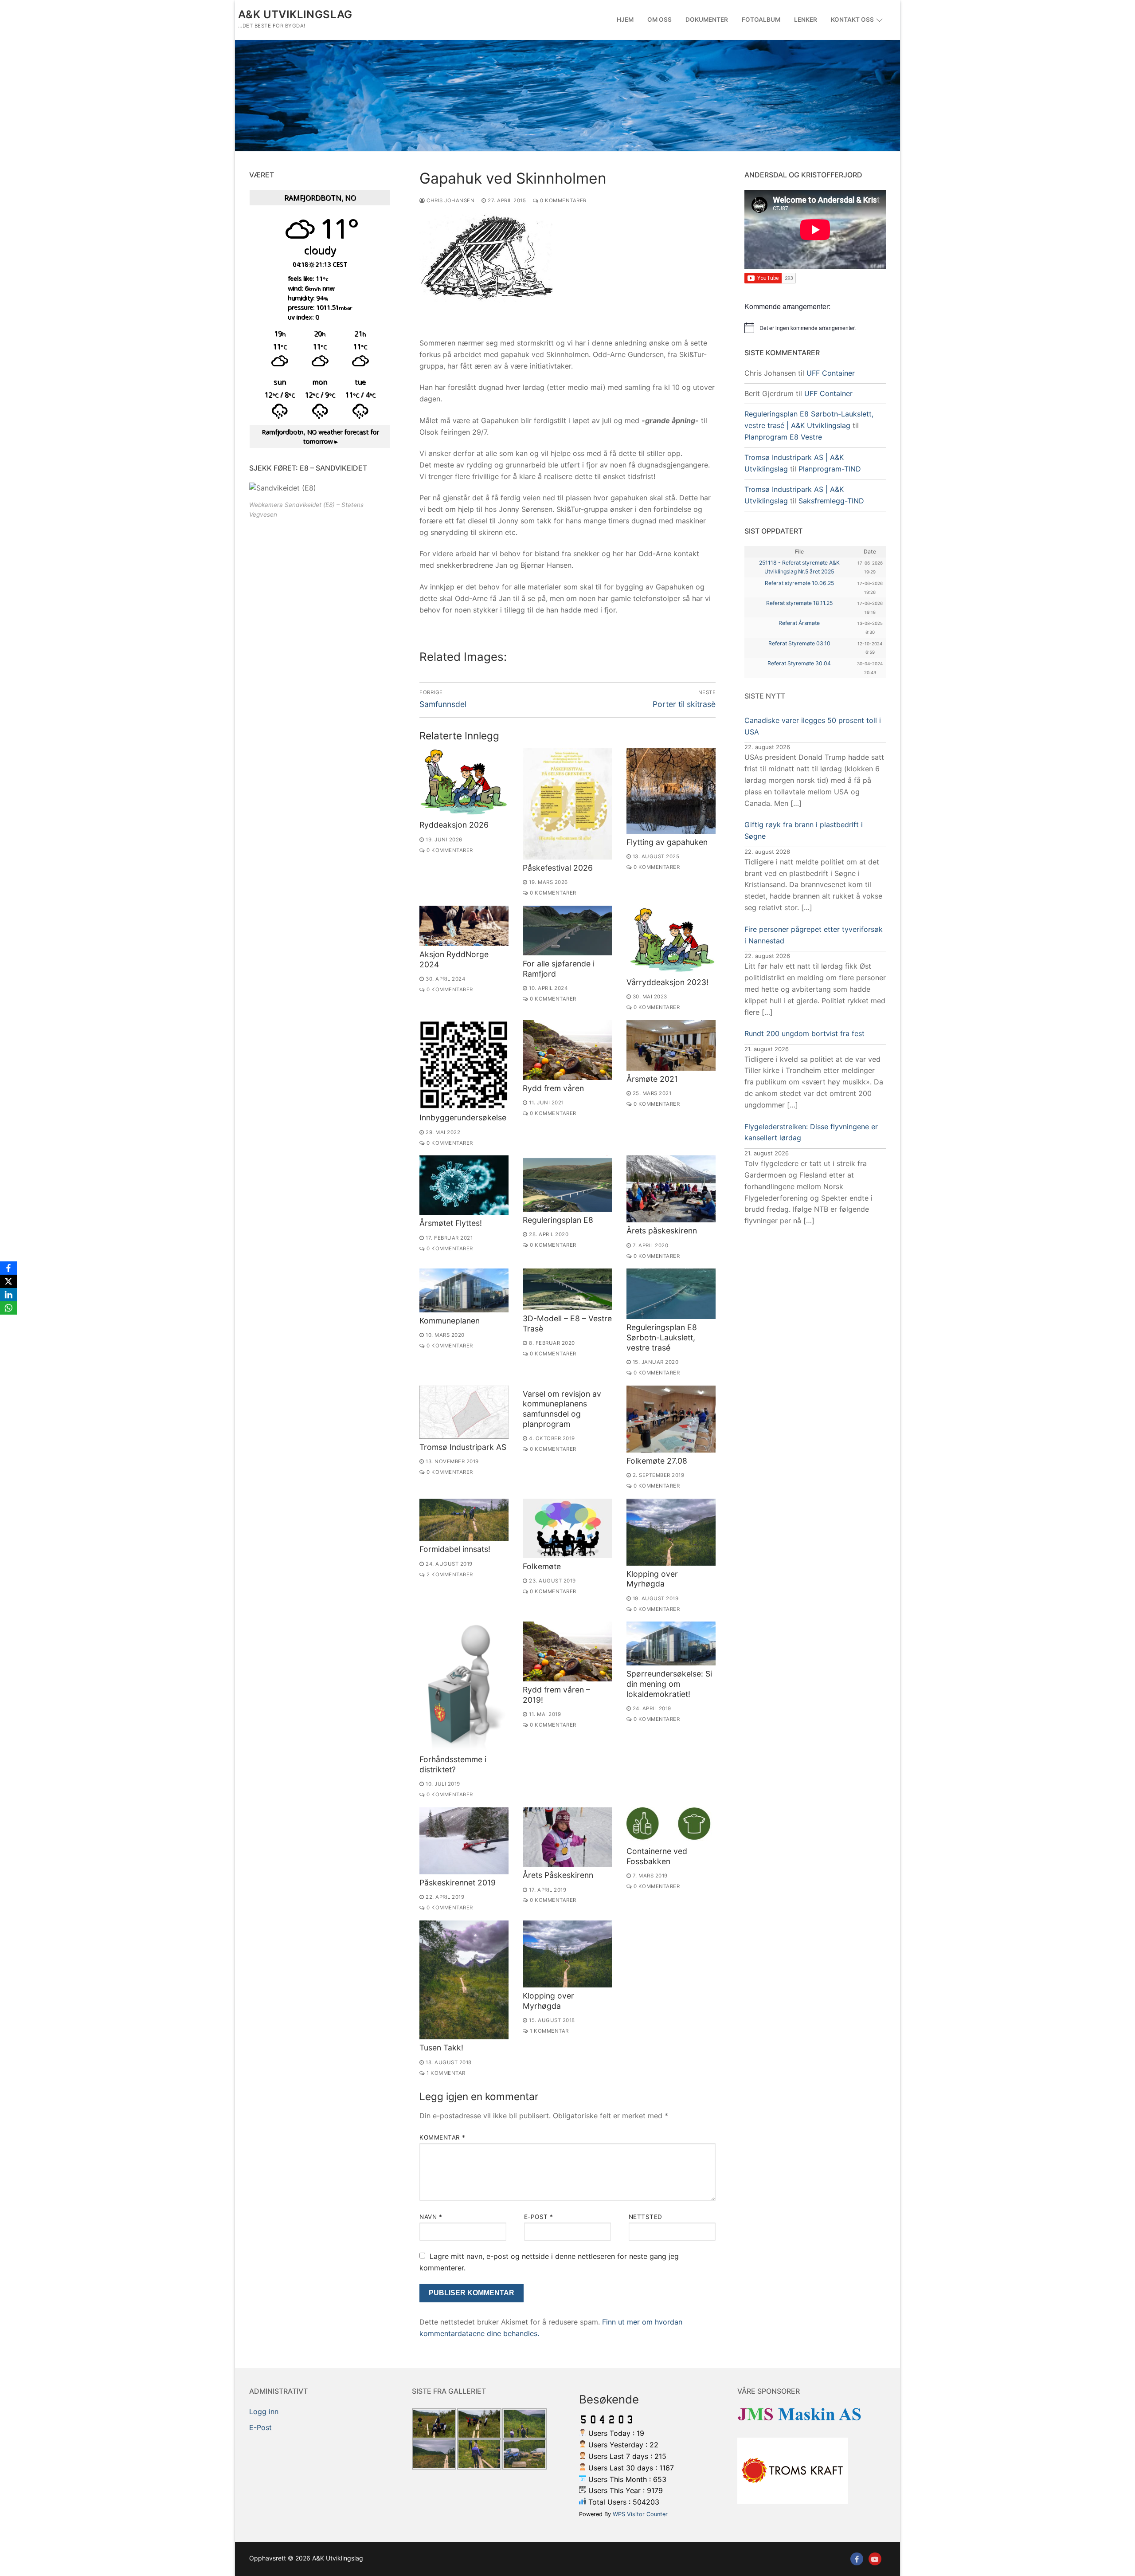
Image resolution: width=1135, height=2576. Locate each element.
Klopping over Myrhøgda (652, 1579)
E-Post (260, 2427)
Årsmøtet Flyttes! (451, 1223)
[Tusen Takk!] (464, 1980)
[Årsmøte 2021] (671, 1045)
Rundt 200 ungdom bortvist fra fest (804, 1033)
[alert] (815, 328)
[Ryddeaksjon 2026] (464, 782)
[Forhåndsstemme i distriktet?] (464, 1686)
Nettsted (646, 2217)
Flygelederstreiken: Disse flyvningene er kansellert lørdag (811, 1132)
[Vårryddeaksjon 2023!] (671, 940)
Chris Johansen (450, 200)
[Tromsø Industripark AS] (464, 1412)
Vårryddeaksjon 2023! (667, 982)
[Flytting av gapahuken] (671, 791)
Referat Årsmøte (799, 623)
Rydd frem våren (553, 1088)
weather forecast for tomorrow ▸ (320, 437)
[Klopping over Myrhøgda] (671, 1532)
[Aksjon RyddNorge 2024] (464, 926)
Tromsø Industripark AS (463, 1447)
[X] (8, 1281)
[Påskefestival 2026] (567, 804)
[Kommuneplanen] (464, 1290)
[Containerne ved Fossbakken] (671, 1825)
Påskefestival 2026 (558, 868)
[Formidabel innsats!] (464, 1520)
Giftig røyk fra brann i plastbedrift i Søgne (804, 830)
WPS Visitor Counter (640, 2514)
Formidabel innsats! (455, 1549)
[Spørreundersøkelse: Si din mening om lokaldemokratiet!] (671, 1643)
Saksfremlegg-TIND (831, 501)
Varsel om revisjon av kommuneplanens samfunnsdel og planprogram (562, 1409)
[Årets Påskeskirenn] (567, 1837)
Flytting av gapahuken (667, 842)
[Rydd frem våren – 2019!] (567, 1651)
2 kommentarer (449, 1575)
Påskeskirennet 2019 (458, 1883)
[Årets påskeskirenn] (671, 1189)
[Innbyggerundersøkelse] (464, 1065)
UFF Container (831, 373)
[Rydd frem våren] (567, 1050)
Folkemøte (542, 1566)
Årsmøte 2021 (652, 1079)
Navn (431, 2217)
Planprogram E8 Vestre (783, 437)
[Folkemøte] (567, 1528)
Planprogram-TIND (830, 469)
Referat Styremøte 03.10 (799, 643)
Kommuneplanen (450, 1321)
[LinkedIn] (8, 1295)
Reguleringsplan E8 (558, 1220)
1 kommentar (445, 2073)
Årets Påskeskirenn (558, 1875)
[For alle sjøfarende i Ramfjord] (567, 931)
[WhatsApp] (8, 1308)
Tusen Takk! (441, 2048)
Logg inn (264, 2411)
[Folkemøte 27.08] (671, 1419)
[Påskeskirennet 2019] (464, 1841)
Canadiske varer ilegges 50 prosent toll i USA (813, 726)
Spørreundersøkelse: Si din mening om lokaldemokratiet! (669, 1684)
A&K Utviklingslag (295, 14)
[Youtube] (875, 2559)
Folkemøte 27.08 (657, 1461)
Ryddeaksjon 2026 (454, 825)
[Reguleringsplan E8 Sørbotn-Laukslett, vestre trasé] (671, 1294)
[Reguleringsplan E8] (567, 1183)
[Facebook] (857, 2559)
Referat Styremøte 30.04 (799, 663)
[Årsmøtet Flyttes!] (464, 1185)
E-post (539, 2217)
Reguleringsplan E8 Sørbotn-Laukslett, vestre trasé (662, 1337)
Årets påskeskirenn (662, 1231)
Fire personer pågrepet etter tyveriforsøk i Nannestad (814, 935)
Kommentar (442, 2137)
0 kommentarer (563, 200)
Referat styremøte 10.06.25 (799, 583)
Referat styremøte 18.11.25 (799, 603)
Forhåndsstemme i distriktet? (453, 1764)
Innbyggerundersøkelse (463, 1117)
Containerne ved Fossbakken (657, 1856)
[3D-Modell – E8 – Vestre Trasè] (567, 1289)
